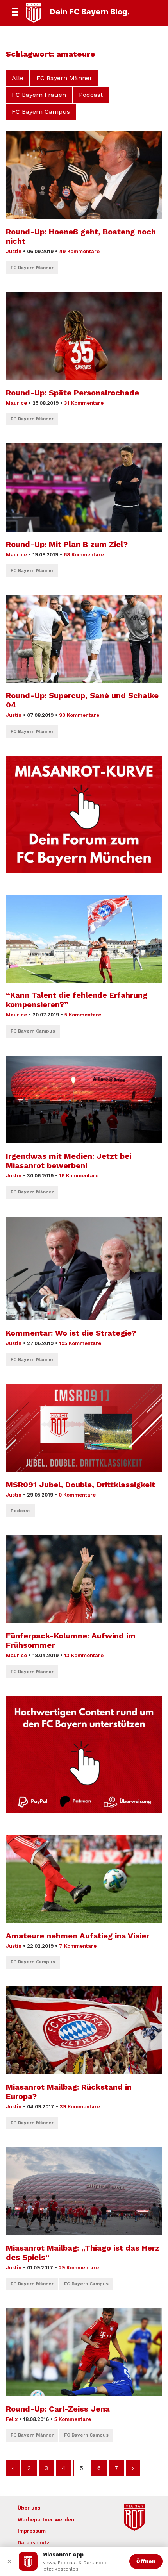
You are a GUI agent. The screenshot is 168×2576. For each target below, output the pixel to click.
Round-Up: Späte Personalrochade (72, 393)
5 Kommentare (83, 1015)
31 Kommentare (84, 403)
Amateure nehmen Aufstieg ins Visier (78, 1936)
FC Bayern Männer (64, 78)
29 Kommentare (79, 2268)
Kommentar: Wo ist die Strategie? (71, 1333)
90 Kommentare (79, 715)
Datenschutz (34, 2543)
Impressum (32, 2531)
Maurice (16, 403)
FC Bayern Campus (41, 112)
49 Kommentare (79, 251)
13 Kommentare (84, 1655)
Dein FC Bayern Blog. (90, 12)
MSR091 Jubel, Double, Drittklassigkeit (80, 1485)
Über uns (29, 2508)
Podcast (91, 95)
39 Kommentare (80, 2107)
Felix (12, 2419)
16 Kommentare (79, 1176)
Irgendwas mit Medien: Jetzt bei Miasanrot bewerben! (69, 1161)
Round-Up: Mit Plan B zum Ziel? (67, 544)
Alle (18, 78)
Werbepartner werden (46, 2520)
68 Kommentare (84, 555)
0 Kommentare (77, 1495)
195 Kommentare (80, 1343)
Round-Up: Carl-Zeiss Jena (58, 2409)
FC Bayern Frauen (39, 95)
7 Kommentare (78, 1946)
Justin (14, 251)
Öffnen (146, 2561)
